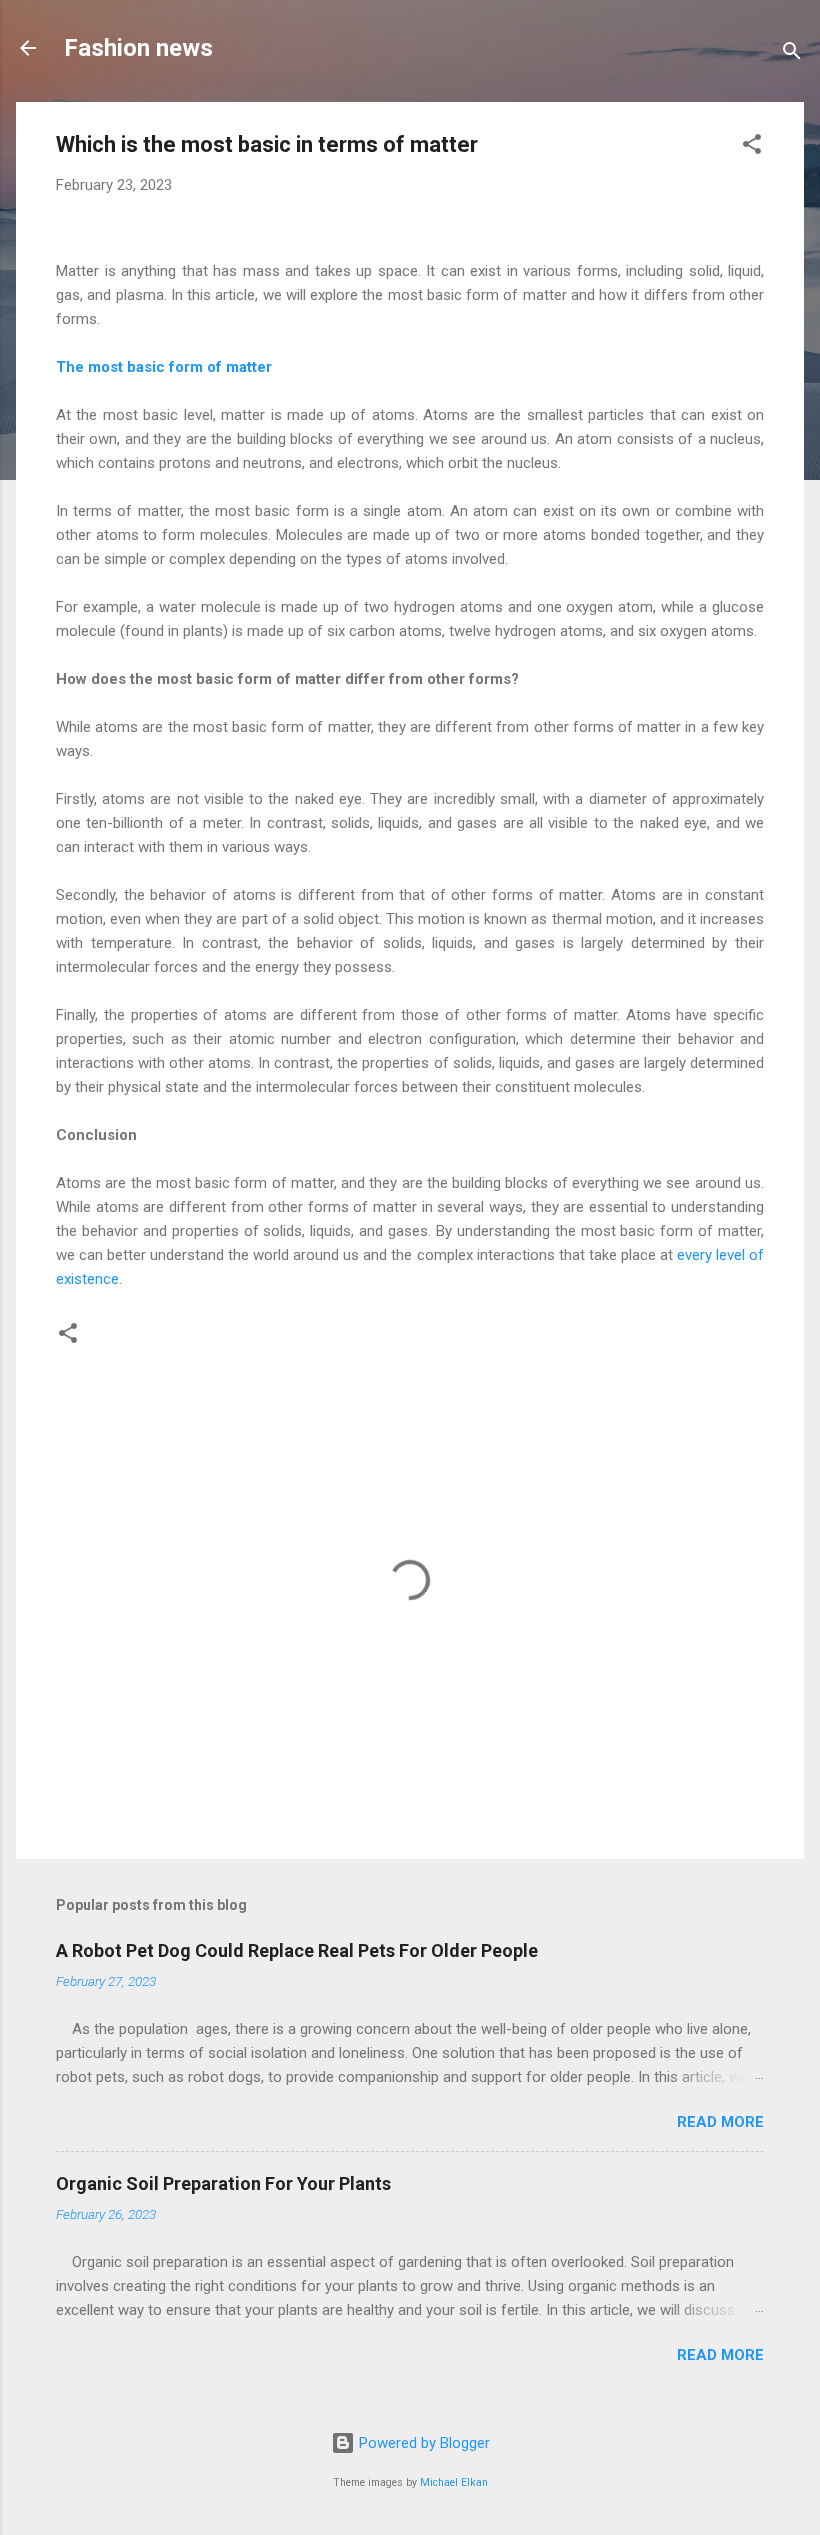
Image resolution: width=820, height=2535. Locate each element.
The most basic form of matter (166, 367)
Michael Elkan (454, 2482)
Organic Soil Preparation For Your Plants (223, 2183)
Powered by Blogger (422, 2443)
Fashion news (138, 48)
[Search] (792, 54)
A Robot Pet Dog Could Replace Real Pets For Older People (297, 1950)
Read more (720, 2122)
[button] (752, 147)
